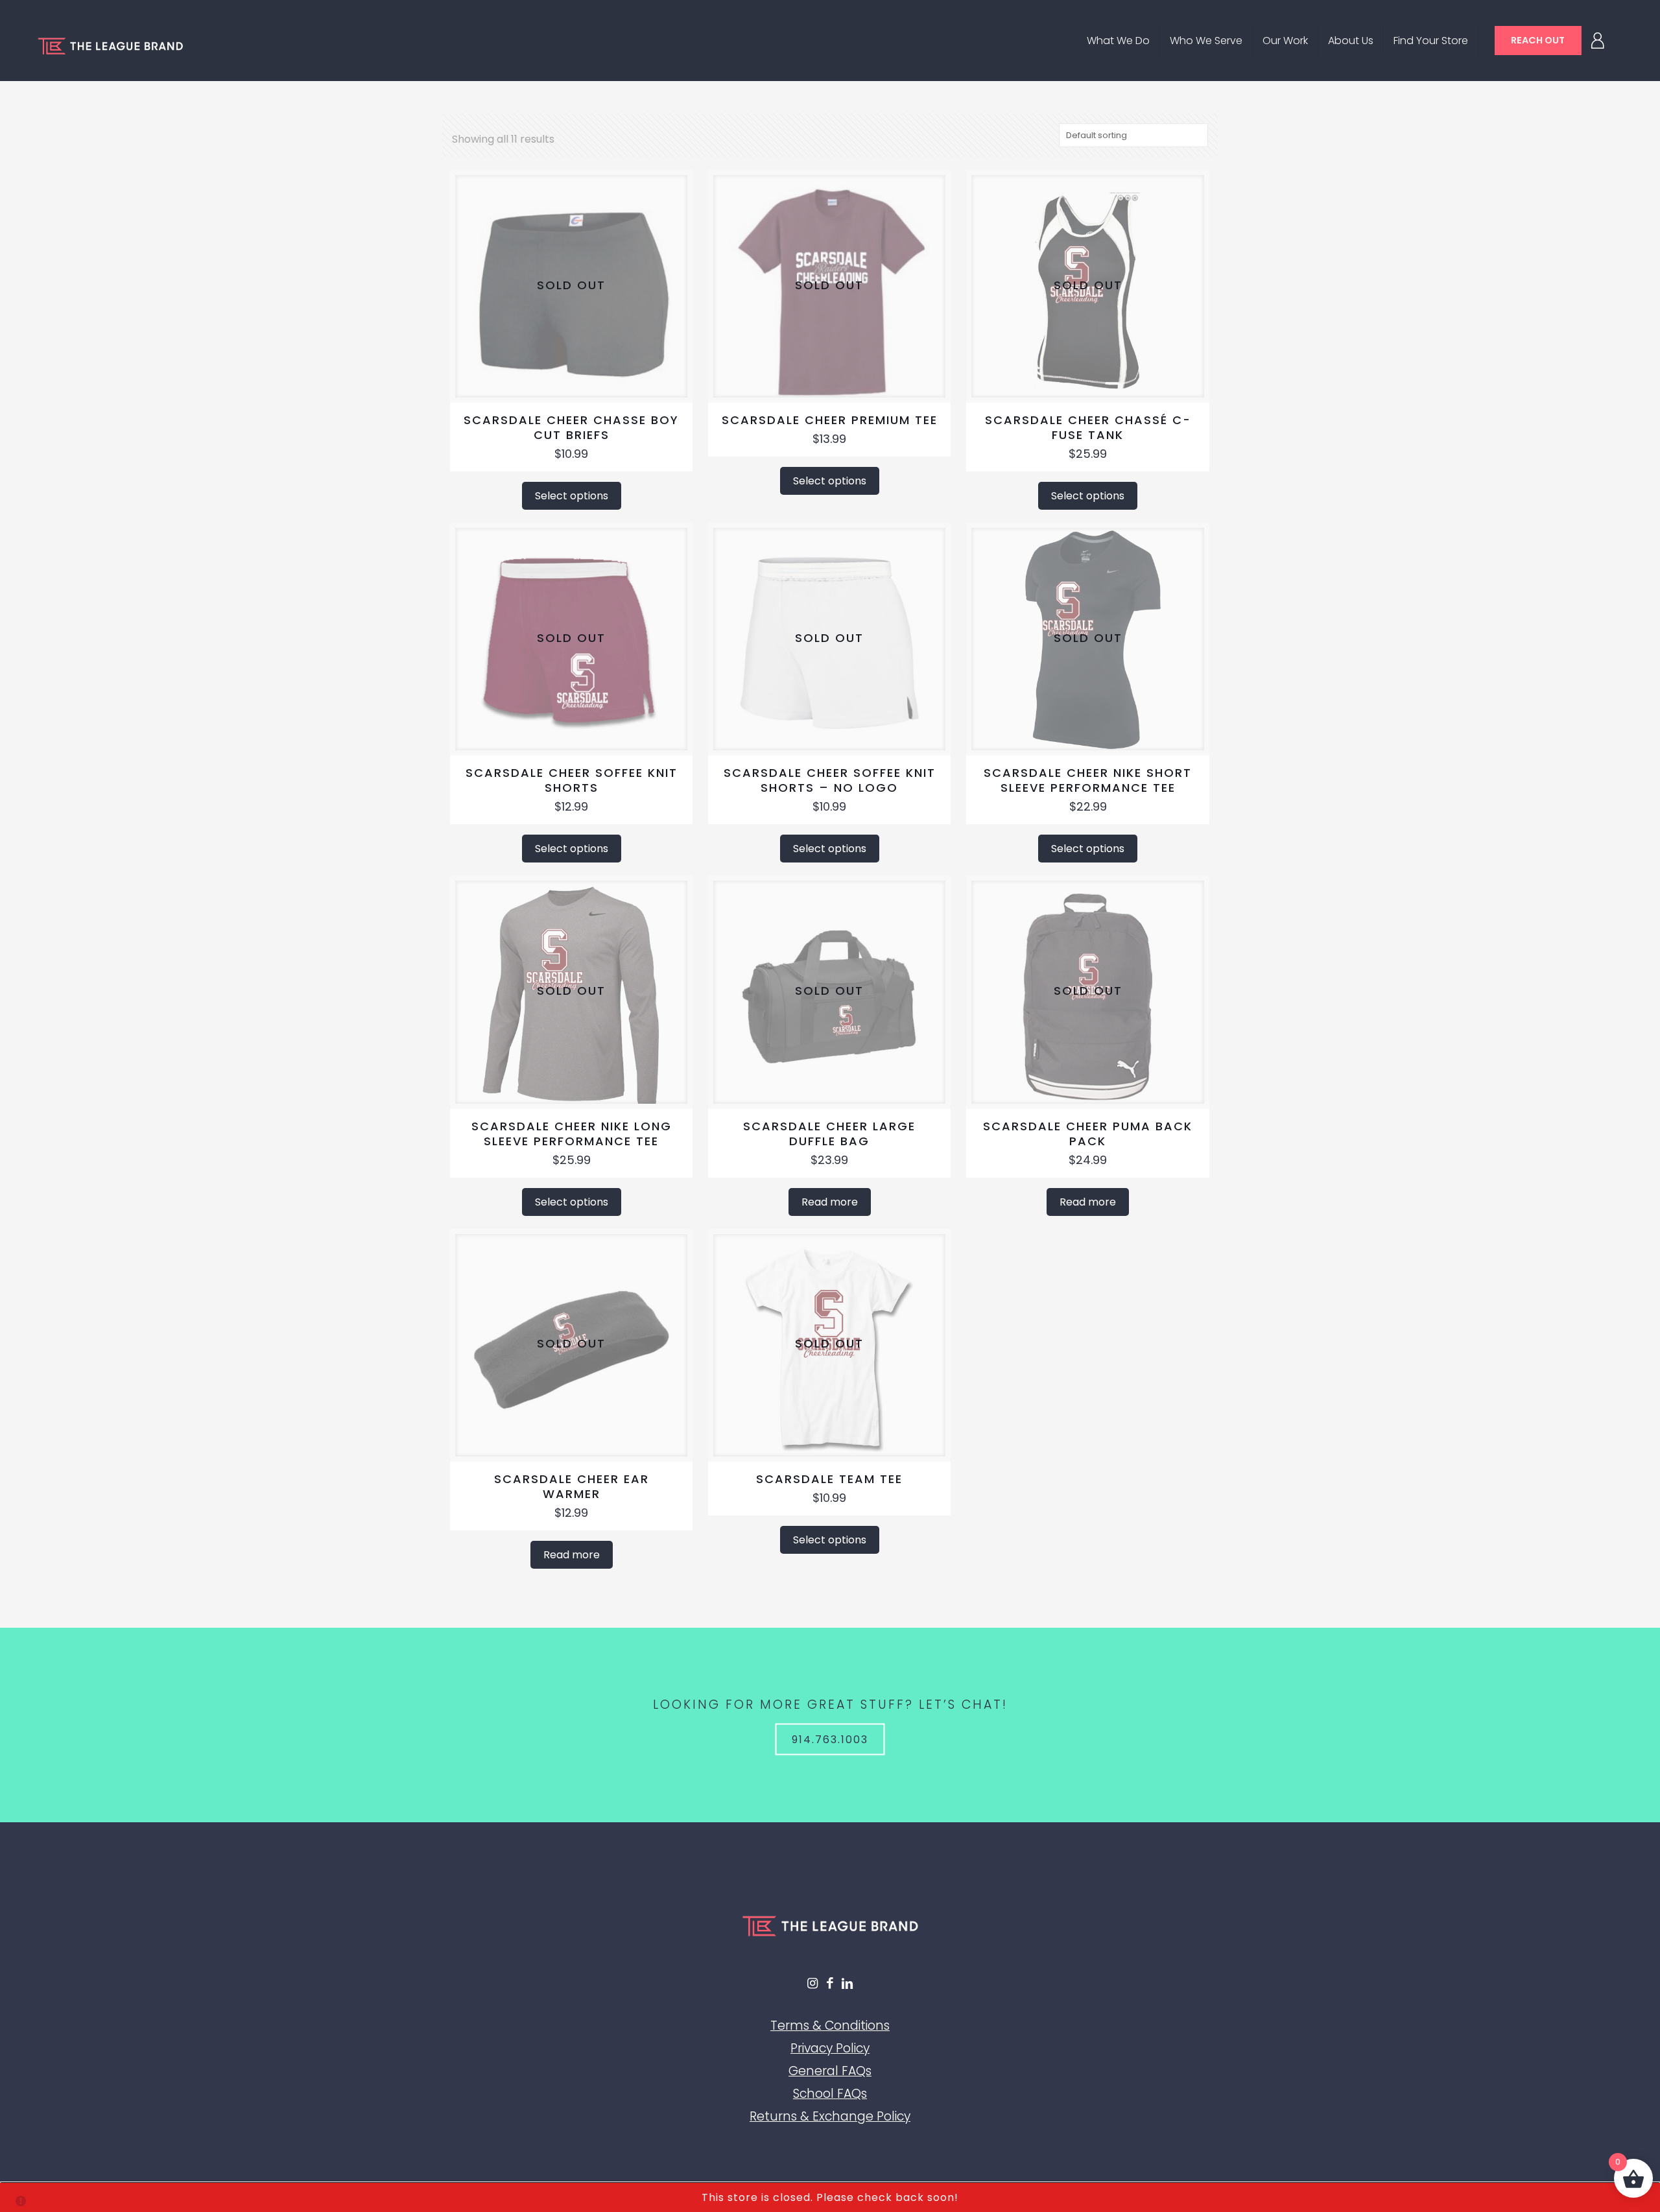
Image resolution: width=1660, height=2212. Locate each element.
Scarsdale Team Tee (829, 1479)
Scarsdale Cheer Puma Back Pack (1088, 1134)
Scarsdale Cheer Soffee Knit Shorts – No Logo (830, 780)
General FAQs (830, 2071)
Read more (830, 1202)
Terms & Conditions (830, 2026)
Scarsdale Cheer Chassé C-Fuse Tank (1088, 427)
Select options (572, 496)
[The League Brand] (110, 45)
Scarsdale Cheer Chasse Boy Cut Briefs (571, 427)
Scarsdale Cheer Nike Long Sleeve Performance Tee (572, 1134)
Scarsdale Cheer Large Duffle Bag (829, 1134)
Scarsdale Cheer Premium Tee (830, 420)
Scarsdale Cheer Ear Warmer (572, 1486)
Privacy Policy (830, 2048)
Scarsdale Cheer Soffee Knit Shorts (572, 780)
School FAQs (830, 2094)
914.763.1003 (830, 1739)
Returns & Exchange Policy (830, 2116)
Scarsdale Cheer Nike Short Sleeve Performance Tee (1088, 780)
